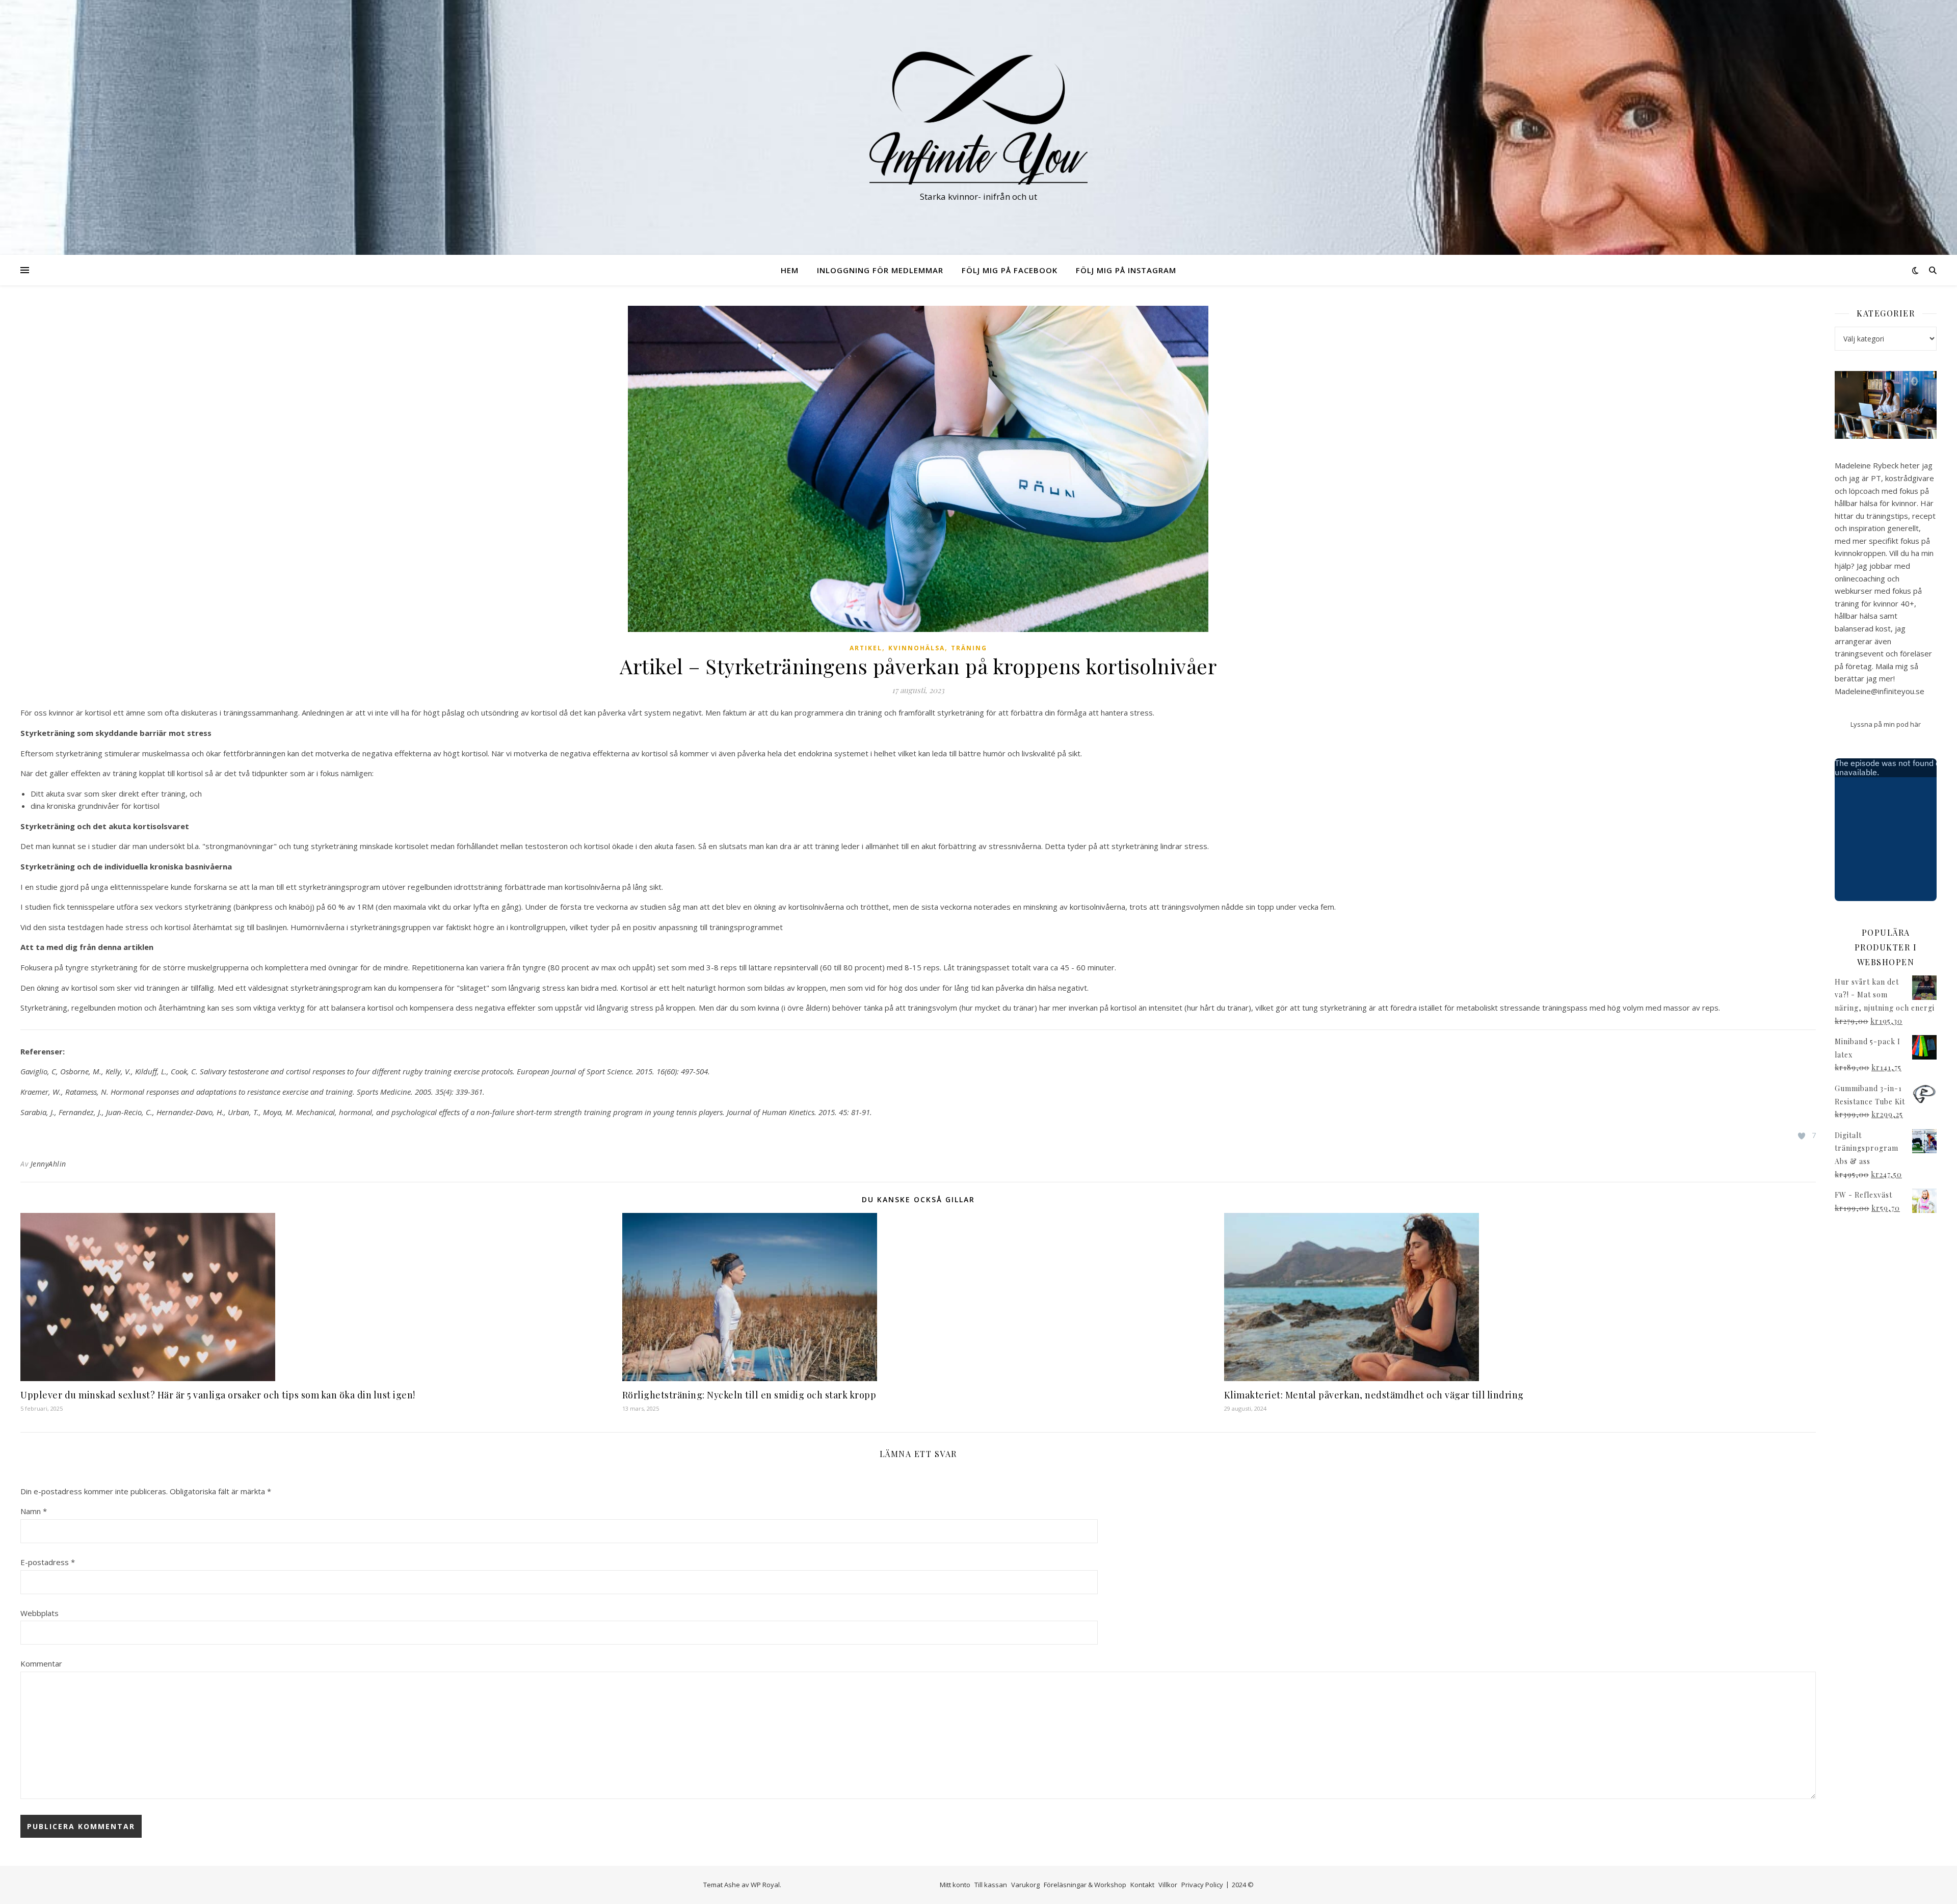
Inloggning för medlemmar (880, 270)
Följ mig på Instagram (1126, 270)
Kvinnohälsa (917, 648)
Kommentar (41, 1663)
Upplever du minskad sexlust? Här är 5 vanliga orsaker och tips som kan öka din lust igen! (218, 1395)
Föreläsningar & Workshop (1085, 1885)
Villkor (1168, 1885)
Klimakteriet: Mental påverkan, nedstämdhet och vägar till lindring (1374, 1395)
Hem (790, 270)
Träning (969, 648)
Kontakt (1142, 1885)
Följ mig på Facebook (1010, 270)
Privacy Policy (1202, 1885)
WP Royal (765, 1885)
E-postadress (48, 1562)
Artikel (866, 648)
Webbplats (39, 1613)
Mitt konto (955, 1885)
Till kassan (991, 1885)
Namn (34, 1511)
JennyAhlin (48, 1164)
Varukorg (1025, 1885)
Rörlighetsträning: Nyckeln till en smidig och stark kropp (749, 1395)
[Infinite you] (978, 118)
